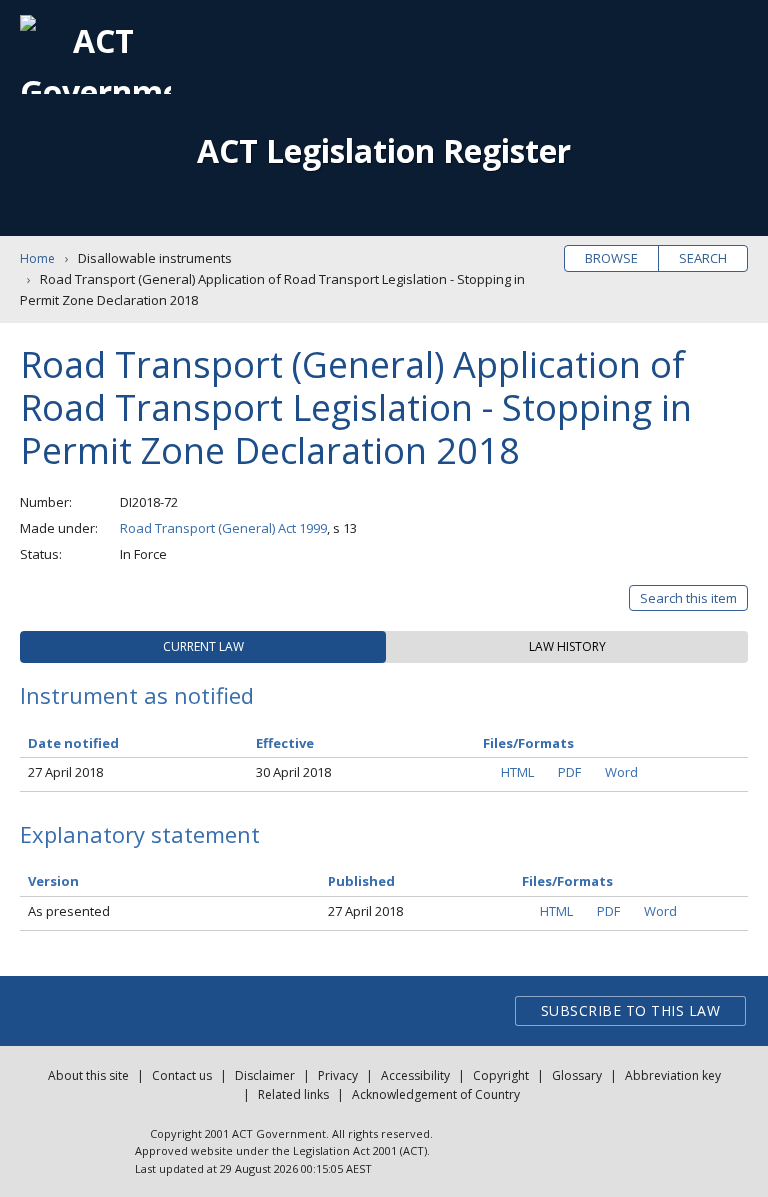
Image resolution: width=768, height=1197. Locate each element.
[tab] (203, 647)
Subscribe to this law (631, 1010)
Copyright (501, 1075)
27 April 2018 (65, 772)
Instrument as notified (137, 695)
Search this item (688, 598)
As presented (69, 911)
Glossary (577, 1075)
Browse (611, 258)
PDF (569, 772)
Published (361, 881)
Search (703, 258)
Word (621, 772)
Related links (293, 1094)
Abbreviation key (673, 1075)
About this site (88, 1075)
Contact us (182, 1075)
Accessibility (415, 1075)
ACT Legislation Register (384, 150)
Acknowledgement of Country (436, 1094)
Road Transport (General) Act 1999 (223, 528)
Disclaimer (265, 1075)
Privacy (338, 1075)
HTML (517, 772)
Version (53, 881)
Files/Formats (567, 881)
